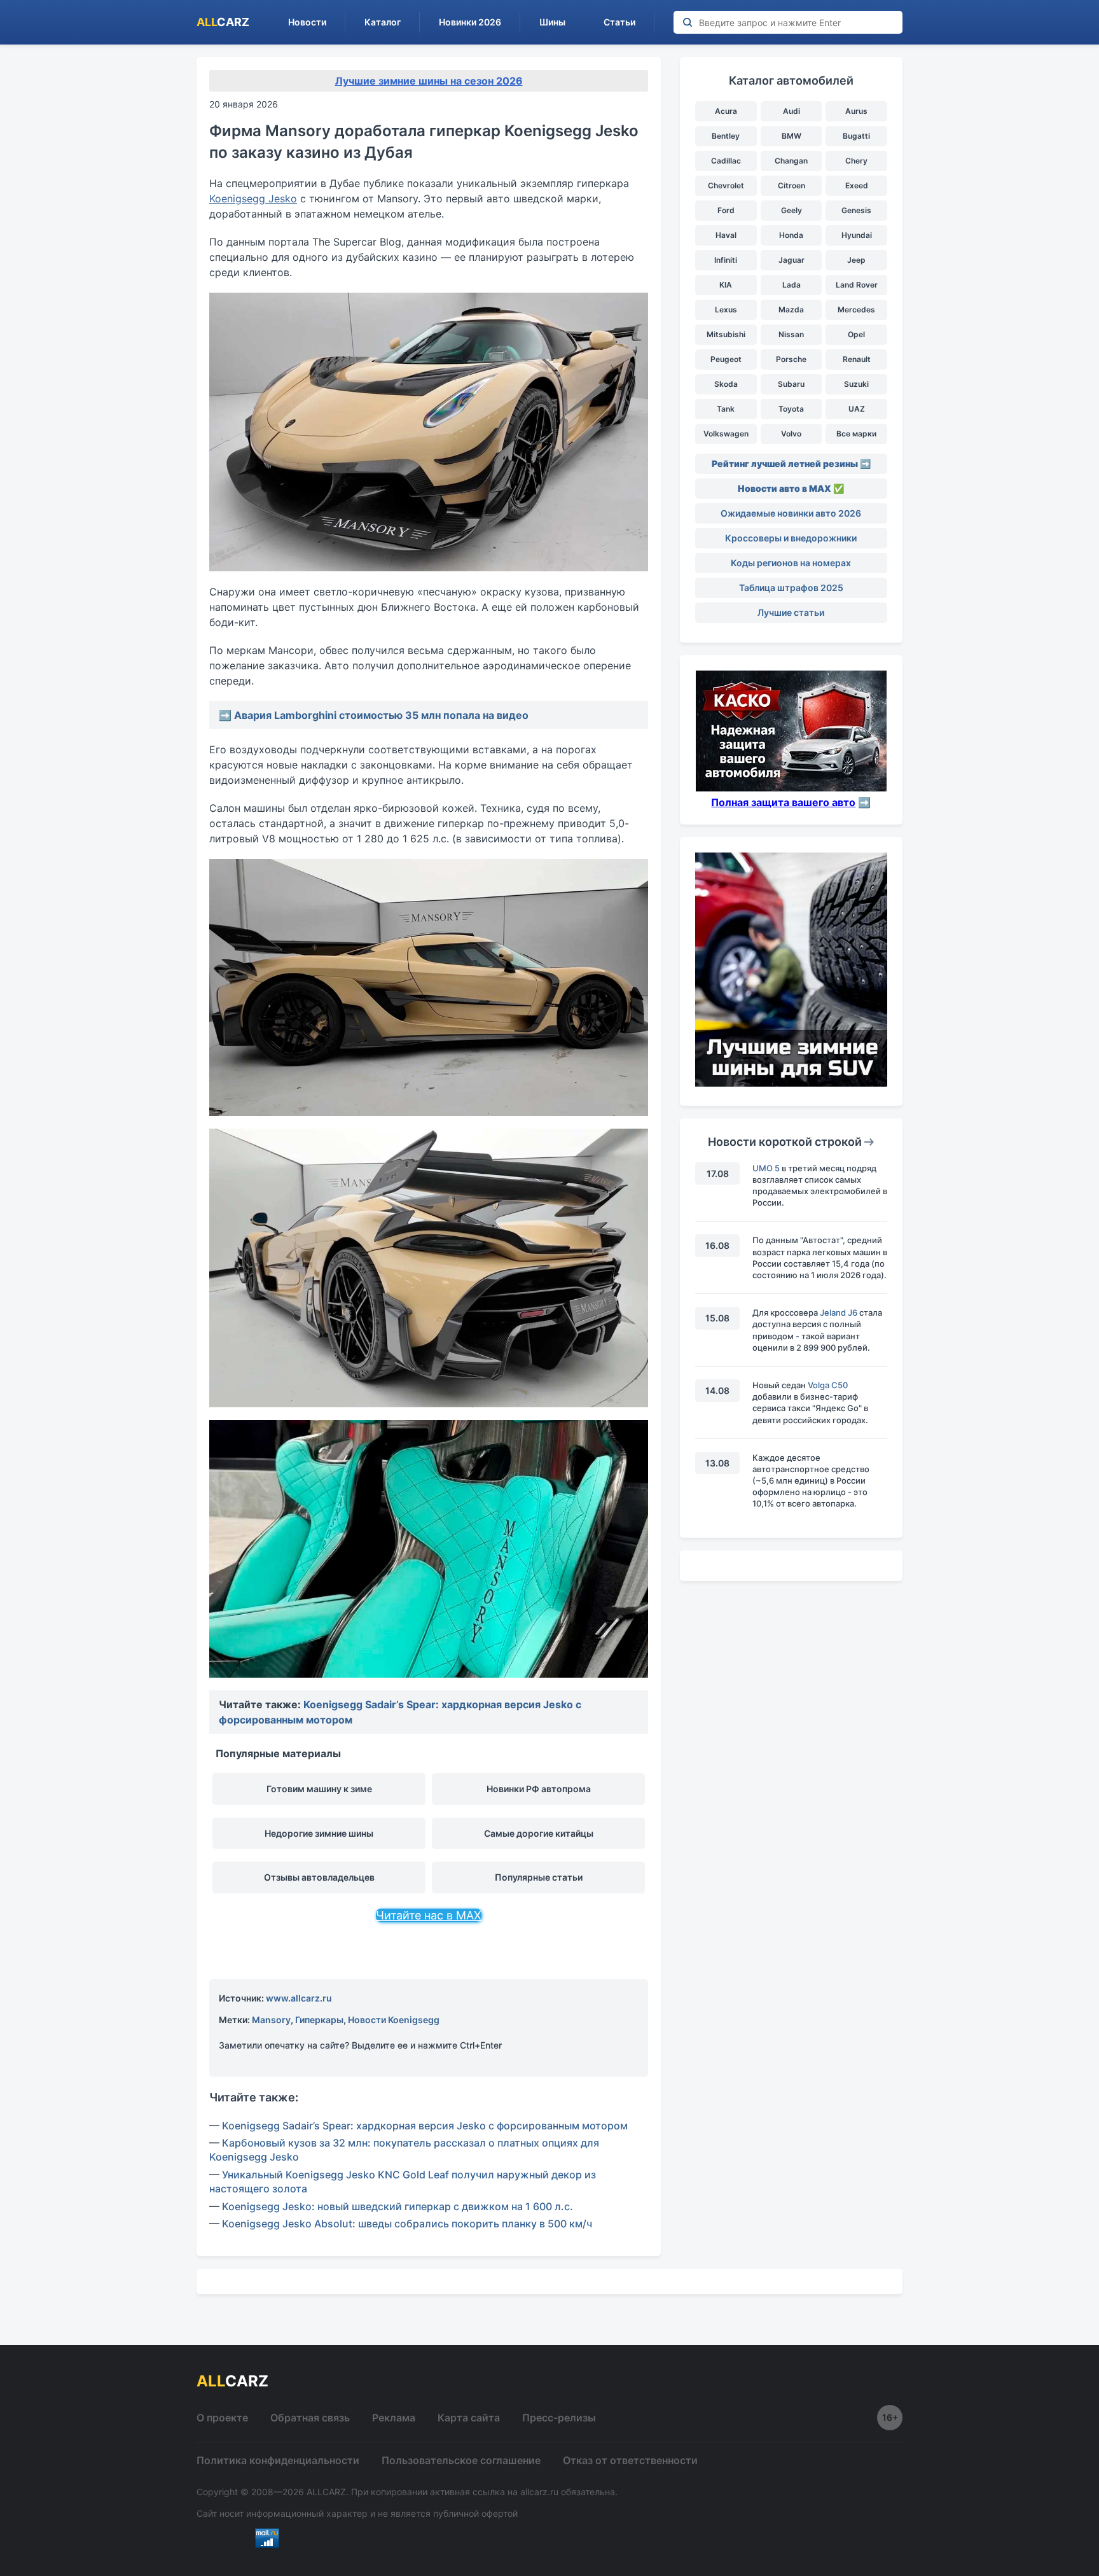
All (223, 22)
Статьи (619, 22)
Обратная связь (310, 2418)
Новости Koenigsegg (394, 2020)
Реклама (394, 2418)
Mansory (271, 2020)
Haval (726, 235)
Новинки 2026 (470, 22)
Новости (307, 22)
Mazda (791, 310)
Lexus (726, 310)
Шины (552, 22)
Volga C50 (828, 1385)
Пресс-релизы (559, 2418)
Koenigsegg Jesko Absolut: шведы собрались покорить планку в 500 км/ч (407, 2224)
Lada (791, 285)
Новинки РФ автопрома (539, 1789)
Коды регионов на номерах (791, 563)
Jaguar (791, 260)
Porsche (791, 359)
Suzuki (856, 384)
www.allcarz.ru (299, 1998)
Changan (791, 161)
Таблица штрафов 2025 (791, 588)
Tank (726, 409)
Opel (856, 334)
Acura (726, 111)
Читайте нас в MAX (429, 1915)
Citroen (791, 185)
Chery (856, 161)
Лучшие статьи (791, 612)
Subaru (791, 384)
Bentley (726, 136)
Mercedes (856, 310)
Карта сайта (469, 2418)
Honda (791, 235)
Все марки (856, 434)
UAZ (857, 409)
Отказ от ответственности (630, 2460)
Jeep (856, 260)
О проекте (222, 2418)
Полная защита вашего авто (783, 802)
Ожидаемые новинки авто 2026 (791, 513)
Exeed (857, 185)
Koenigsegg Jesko (253, 198)
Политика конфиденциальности (278, 2460)
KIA (726, 285)
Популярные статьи (539, 1877)
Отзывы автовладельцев (319, 1877)
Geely (791, 210)
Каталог (383, 22)
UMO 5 (766, 1168)
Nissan (791, 334)
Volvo (791, 434)
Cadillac (726, 161)
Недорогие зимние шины (319, 1833)
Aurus (856, 111)
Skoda (726, 384)
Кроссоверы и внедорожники (791, 538)
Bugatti (856, 136)
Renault (857, 359)
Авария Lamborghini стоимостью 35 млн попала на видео (381, 715)
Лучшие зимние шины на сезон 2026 (429, 81)
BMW (791, 136)
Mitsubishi (726, 334)
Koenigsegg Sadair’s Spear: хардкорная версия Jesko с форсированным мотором (425, 2126)
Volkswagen (726, 434)
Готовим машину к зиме (319, 1789)
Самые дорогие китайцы (539, 1833)
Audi (791, 111)
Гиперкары (319, 2020)
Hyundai (857, 235)
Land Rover (857, 285)
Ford (726, 210)
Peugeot (726, 359)
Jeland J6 (839, 1312)
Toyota (791, 409)
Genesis (856, 210)
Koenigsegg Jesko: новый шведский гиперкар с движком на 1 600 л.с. (397, 2206)
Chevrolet (726, 185)
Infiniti (726, 260)
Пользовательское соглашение (461, 2460)
